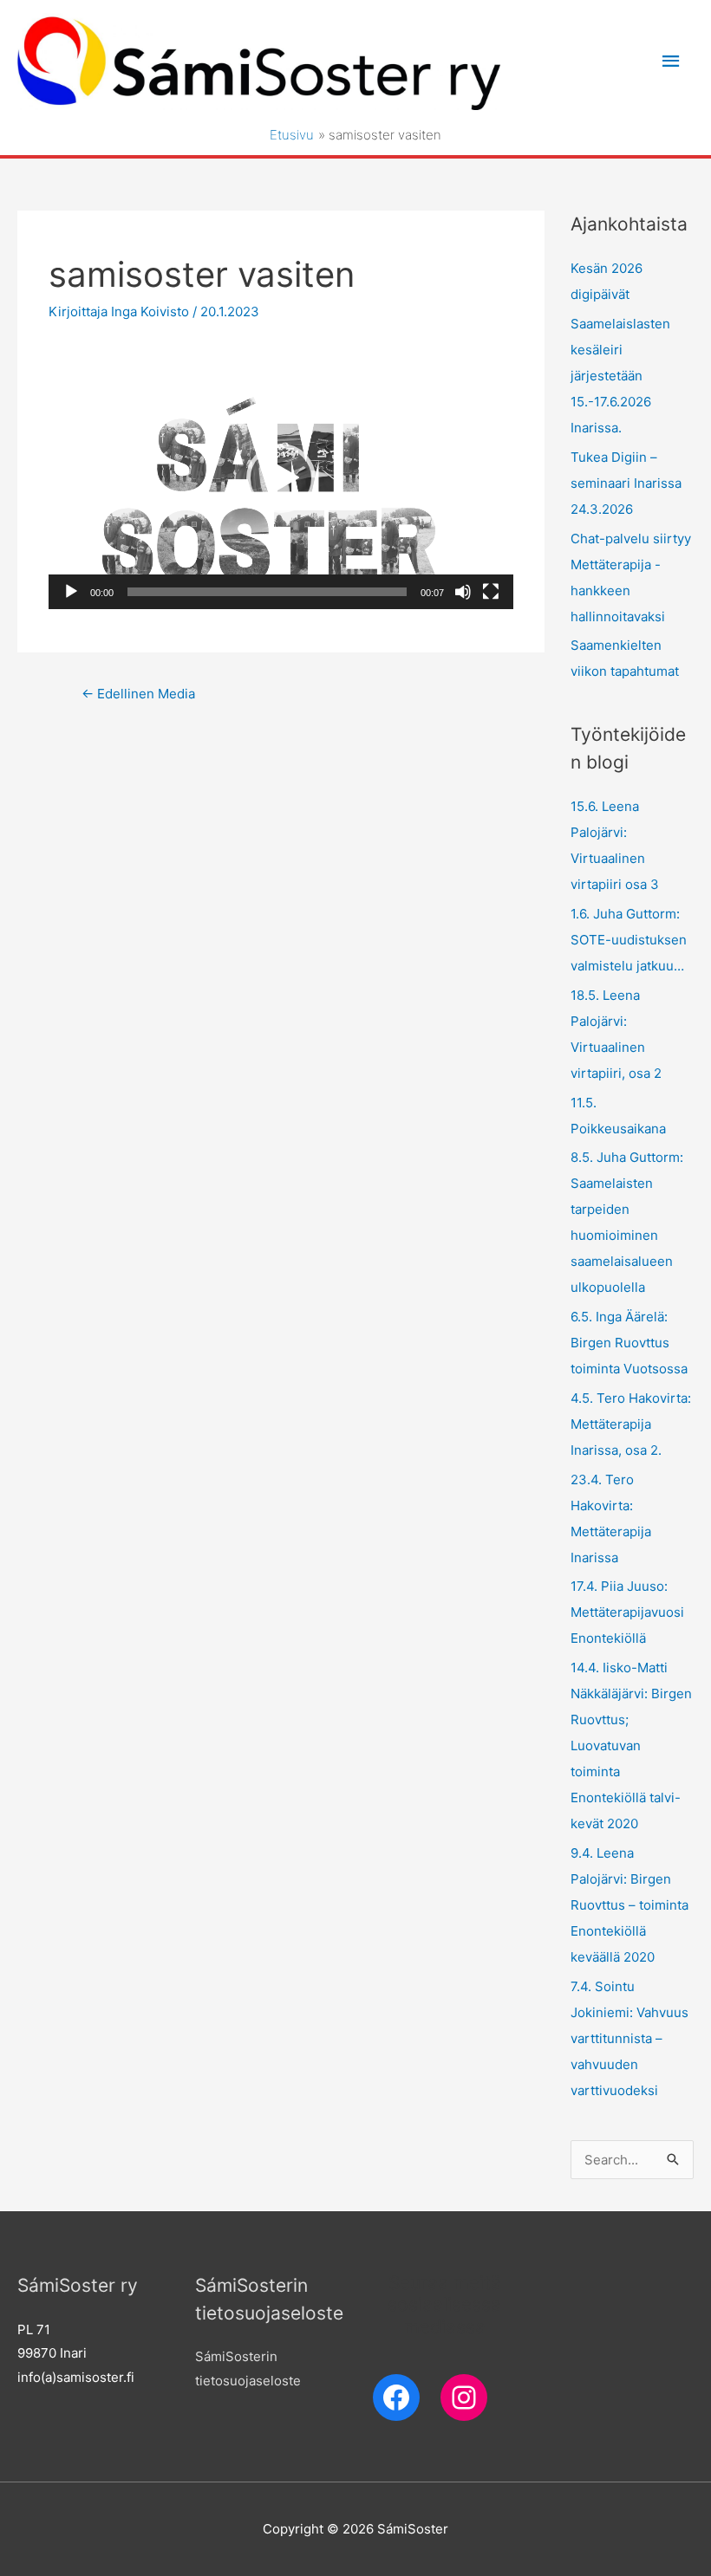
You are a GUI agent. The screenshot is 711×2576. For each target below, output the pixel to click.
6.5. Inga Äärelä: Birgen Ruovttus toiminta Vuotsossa (629, 1343)
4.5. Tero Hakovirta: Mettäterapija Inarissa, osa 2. (631, 1424)
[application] (281, 478)
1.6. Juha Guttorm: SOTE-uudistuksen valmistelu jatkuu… (629, 940)
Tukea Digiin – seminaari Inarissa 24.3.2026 (626, 483)
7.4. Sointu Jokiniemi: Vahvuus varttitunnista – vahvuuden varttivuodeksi (629, 2038)
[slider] (267, 592)
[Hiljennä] (463, 592)
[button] (281, 478)
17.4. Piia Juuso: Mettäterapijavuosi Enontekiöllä (627, 1612)
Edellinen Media (138, 694)
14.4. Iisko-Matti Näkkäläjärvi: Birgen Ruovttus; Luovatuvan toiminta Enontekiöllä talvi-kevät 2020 (631, 1745)
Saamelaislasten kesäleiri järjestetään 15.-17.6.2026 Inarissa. (620, 376)
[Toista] (71, 592)
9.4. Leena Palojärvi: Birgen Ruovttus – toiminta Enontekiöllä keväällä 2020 (629, 1905)
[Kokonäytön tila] (491, 592)
